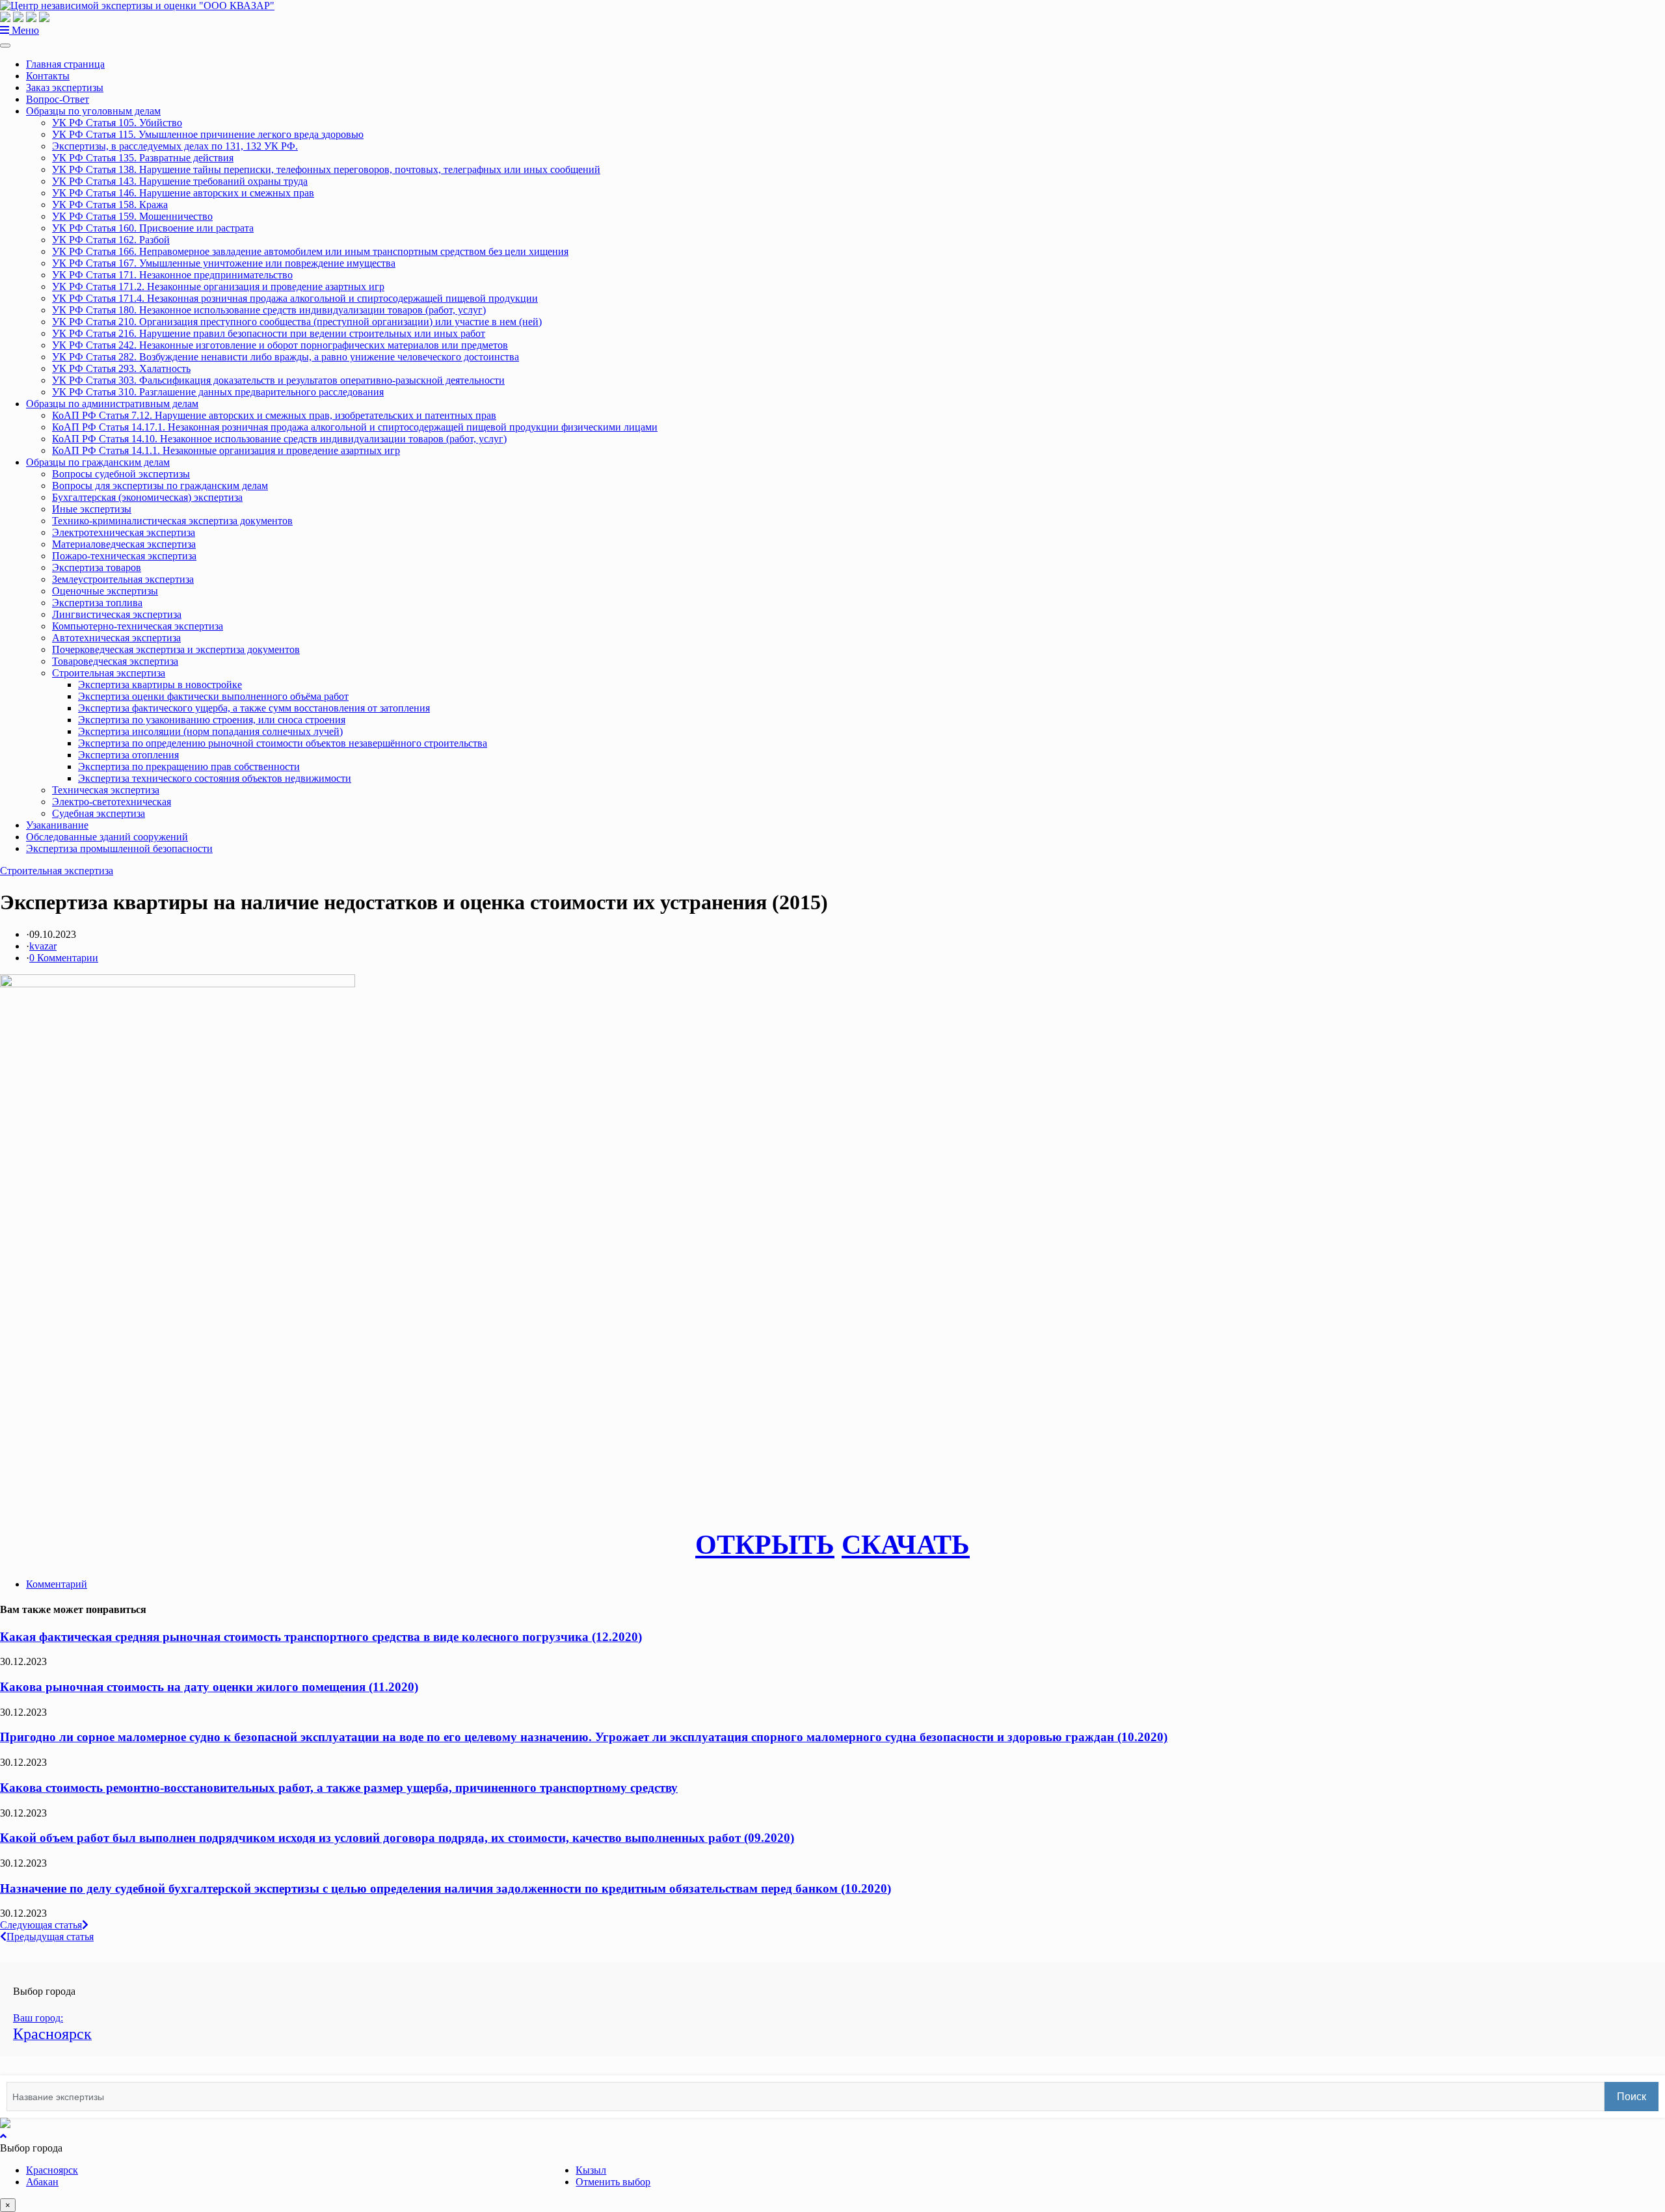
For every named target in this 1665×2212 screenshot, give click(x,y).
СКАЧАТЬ (906, 1545)
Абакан (42, 2182)
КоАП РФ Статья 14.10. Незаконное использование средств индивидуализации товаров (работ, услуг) (279, 439)
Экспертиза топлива (97, 603)
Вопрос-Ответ (58, 99)
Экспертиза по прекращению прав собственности (189, 766)
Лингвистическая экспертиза (117, 614)
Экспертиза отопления (128, 755)
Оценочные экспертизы (105, 591)
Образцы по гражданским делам (98, 462)
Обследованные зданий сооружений (107, 837)
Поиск (1632, 2097)
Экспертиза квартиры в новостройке (160, 685)
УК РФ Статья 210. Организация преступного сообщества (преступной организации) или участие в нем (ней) (297, 322)
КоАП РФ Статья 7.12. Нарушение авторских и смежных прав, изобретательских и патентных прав (274, 415)
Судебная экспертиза (99, 813)
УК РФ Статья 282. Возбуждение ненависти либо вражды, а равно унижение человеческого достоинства (286, 357)
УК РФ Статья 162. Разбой (111, 240)
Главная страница (65, 64)
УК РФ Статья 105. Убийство (117, 123)
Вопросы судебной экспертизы (121, 474)
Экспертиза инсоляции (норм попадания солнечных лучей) (210, 731)
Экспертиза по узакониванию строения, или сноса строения (212, 720)
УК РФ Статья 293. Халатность (121, 368)
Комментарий (57, 1584)
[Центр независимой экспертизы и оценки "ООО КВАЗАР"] (137, 6)
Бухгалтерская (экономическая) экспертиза (147, 497)
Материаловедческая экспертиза (124, 544)
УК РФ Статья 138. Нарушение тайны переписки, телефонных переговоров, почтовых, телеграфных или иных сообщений (326, 169)
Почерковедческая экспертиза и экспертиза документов (176, 649)
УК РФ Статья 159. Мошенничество (132, 216)
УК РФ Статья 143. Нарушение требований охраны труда (180, 181)
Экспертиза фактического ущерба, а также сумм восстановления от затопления (254, 708)
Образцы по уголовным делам (93, 111)
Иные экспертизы (92, 509)
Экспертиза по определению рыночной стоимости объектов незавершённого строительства (283, 743)
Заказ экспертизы (65, 87)
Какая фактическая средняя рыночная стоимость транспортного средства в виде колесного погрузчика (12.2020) (321, 1637)
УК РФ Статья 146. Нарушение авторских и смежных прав (183, 193)
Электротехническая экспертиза (124, 532)
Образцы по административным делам (112, 404)
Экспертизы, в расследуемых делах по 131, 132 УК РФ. (175, 146)
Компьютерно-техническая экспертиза (138, 626)
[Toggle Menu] (5, 46)
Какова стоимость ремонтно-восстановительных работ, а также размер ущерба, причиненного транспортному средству (339, 1788)
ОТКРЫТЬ (765, 1545)
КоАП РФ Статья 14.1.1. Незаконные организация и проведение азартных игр (226, 450)
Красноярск (52, 2170)
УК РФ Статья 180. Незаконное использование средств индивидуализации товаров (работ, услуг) (269, 310)
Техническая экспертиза (106, 790)
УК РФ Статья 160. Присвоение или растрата (153, 228)
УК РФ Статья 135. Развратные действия (143, 158)
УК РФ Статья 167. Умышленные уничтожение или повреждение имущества (224, 263)
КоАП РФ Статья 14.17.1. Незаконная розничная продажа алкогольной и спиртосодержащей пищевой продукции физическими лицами (355, 427)
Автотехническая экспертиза (116, 638)
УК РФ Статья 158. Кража (110, 205)
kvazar (43, 946)
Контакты (48, 76)
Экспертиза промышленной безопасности (119, 848)
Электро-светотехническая (112, 802)
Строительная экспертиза (109, 673)
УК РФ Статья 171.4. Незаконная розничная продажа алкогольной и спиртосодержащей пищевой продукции (295, 298)
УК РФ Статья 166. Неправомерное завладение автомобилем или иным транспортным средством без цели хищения (310, 251)
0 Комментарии (64, 958)
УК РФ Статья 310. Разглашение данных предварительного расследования (218, 392)
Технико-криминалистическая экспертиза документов (172, 521)
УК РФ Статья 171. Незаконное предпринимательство (172, 275)
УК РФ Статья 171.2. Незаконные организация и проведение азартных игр (218, 286)
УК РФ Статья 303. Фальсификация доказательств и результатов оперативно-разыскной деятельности (278, 380)
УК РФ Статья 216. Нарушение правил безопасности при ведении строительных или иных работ (269, 333)
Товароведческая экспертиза (115, 661)
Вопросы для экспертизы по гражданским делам (160, 486)
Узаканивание (57, 825)
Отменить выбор (613, 2182)
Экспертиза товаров (97, 567)
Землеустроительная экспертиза (123, 579)
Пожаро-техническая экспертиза (124, 556)
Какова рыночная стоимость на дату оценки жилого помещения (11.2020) (209, 1687)
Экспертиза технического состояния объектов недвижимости (215, 778)
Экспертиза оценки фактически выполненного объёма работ (213, 696)
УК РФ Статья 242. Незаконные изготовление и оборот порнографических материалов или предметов (280, 345)
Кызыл (591, 2170)
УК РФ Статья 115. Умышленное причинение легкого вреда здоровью (208, 134)
